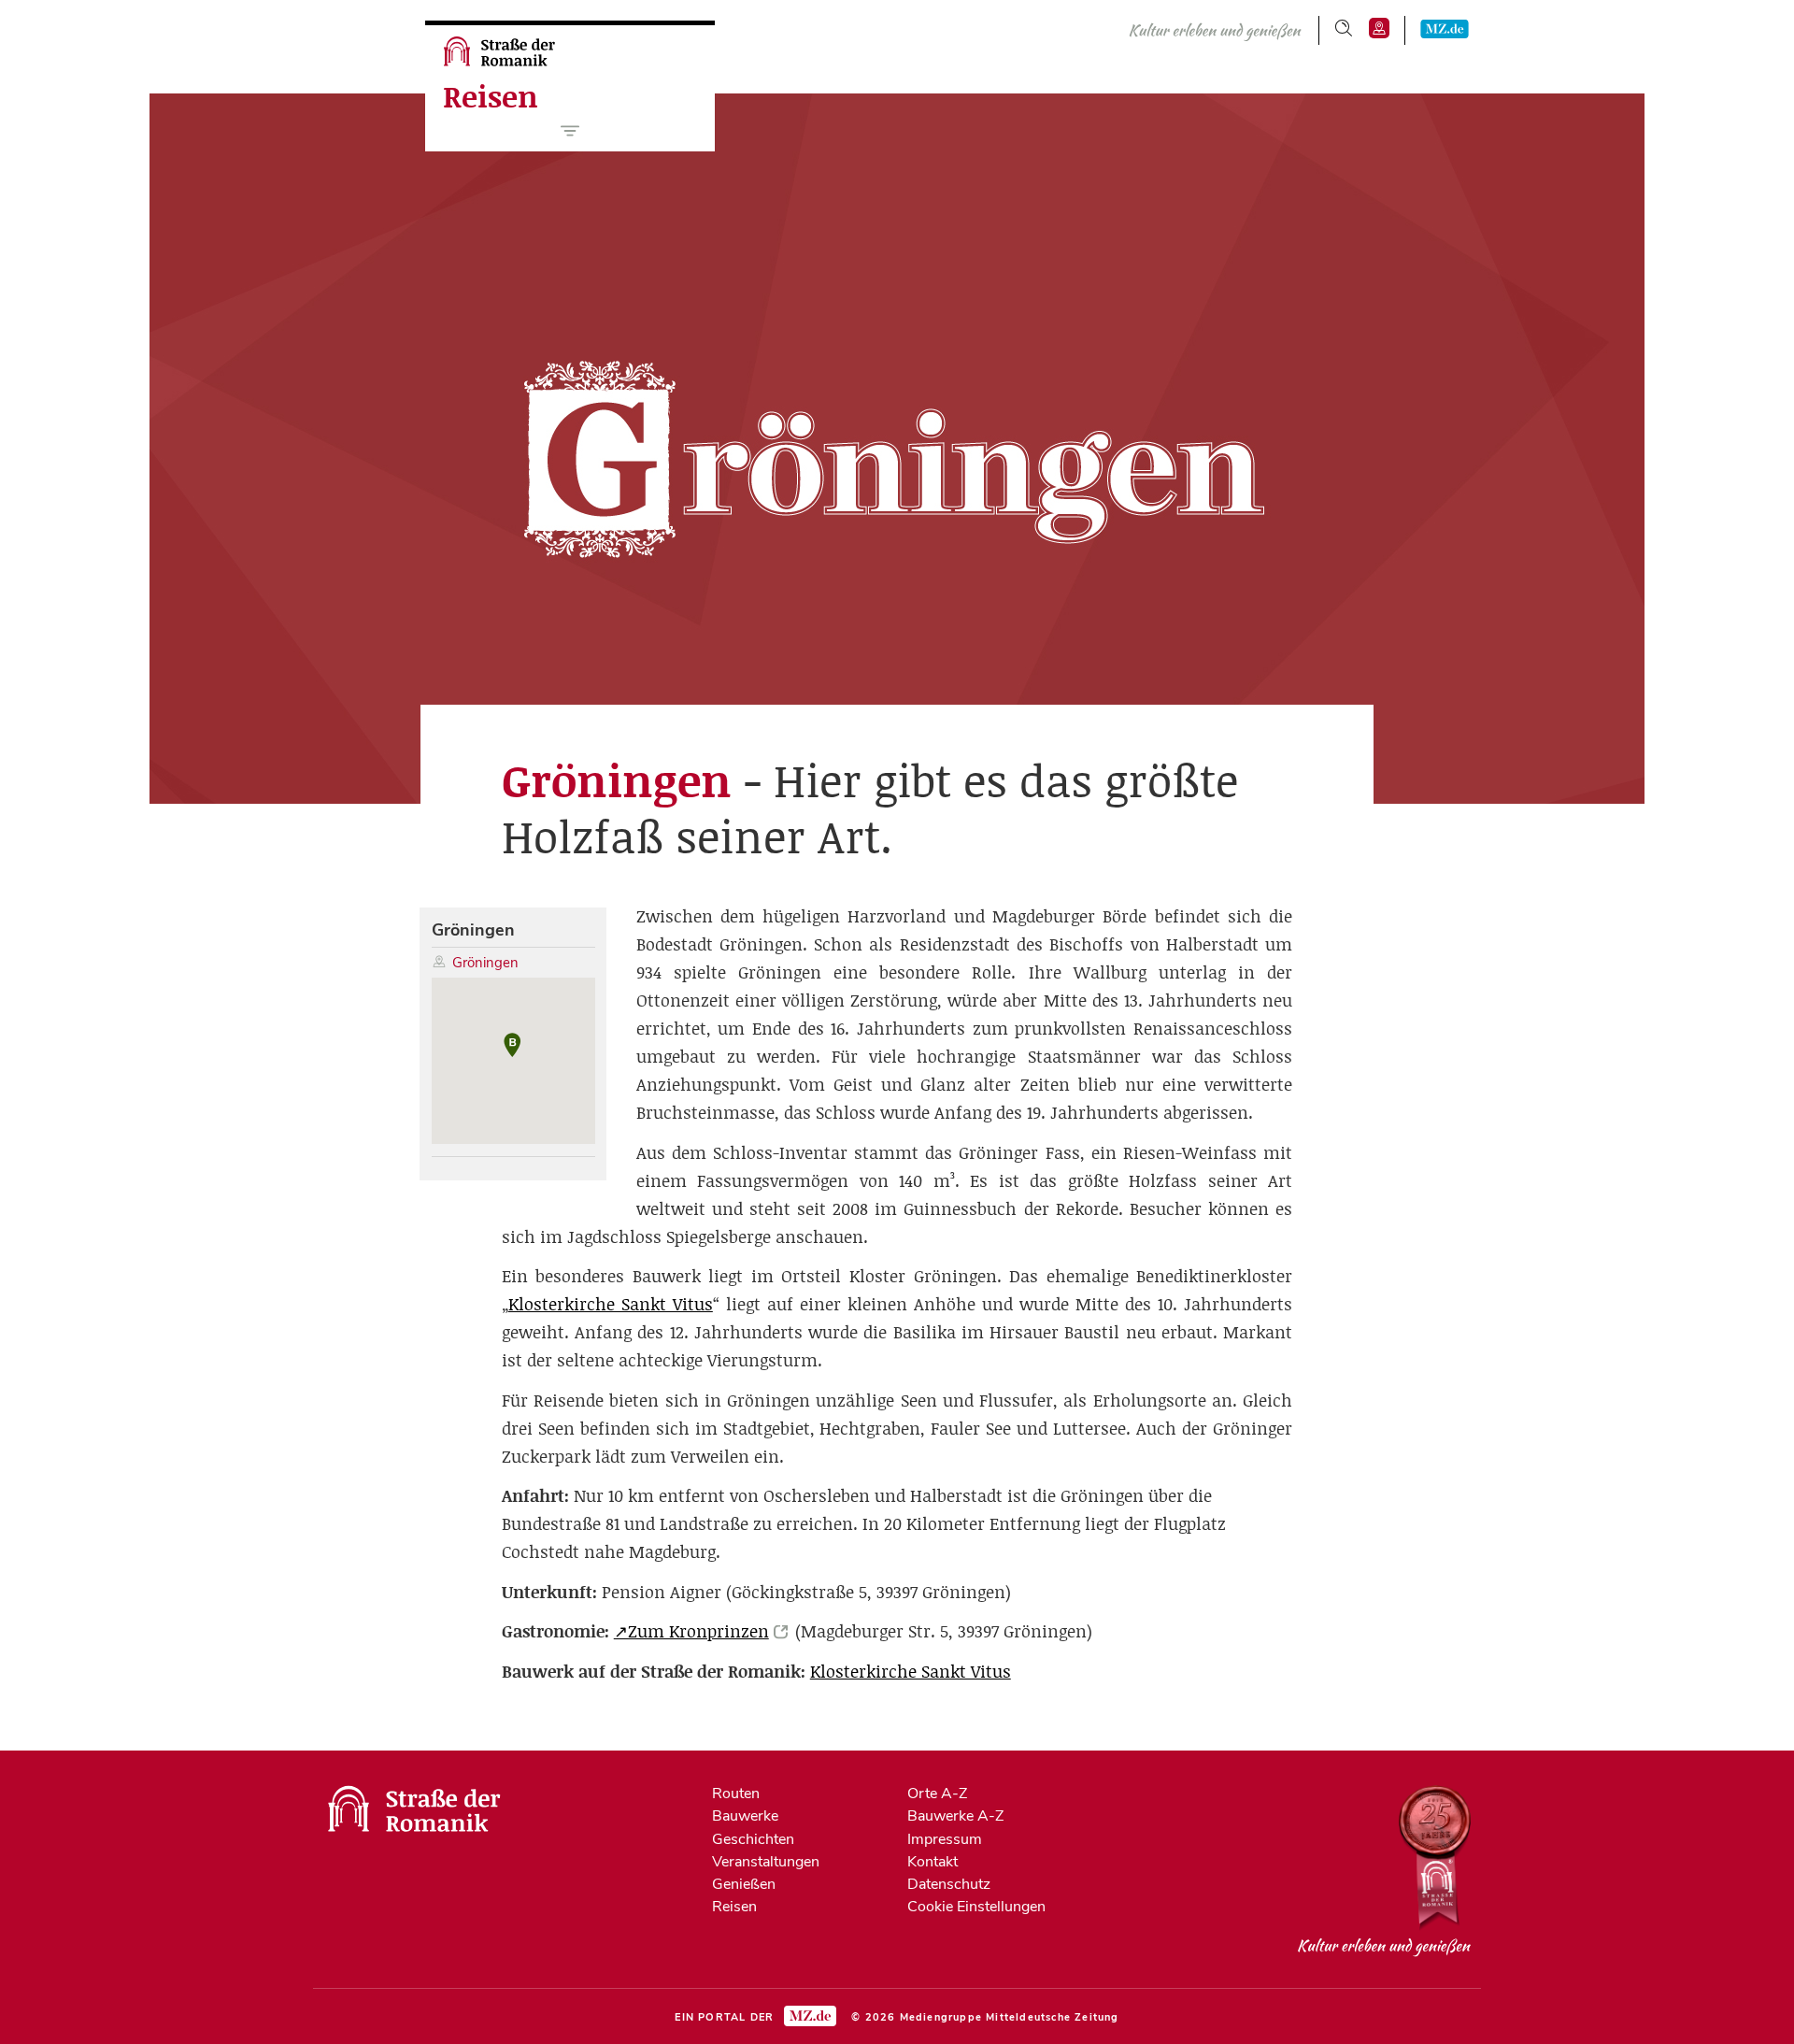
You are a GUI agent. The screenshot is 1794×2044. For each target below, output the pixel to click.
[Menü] (570, 131)
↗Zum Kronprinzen (691, 1631)
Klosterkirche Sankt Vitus (611, 1304)
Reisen (491, 97)
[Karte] (1379, 28)
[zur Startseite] (501, 62)
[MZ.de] (1445, 28)
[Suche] (1344, 28)
